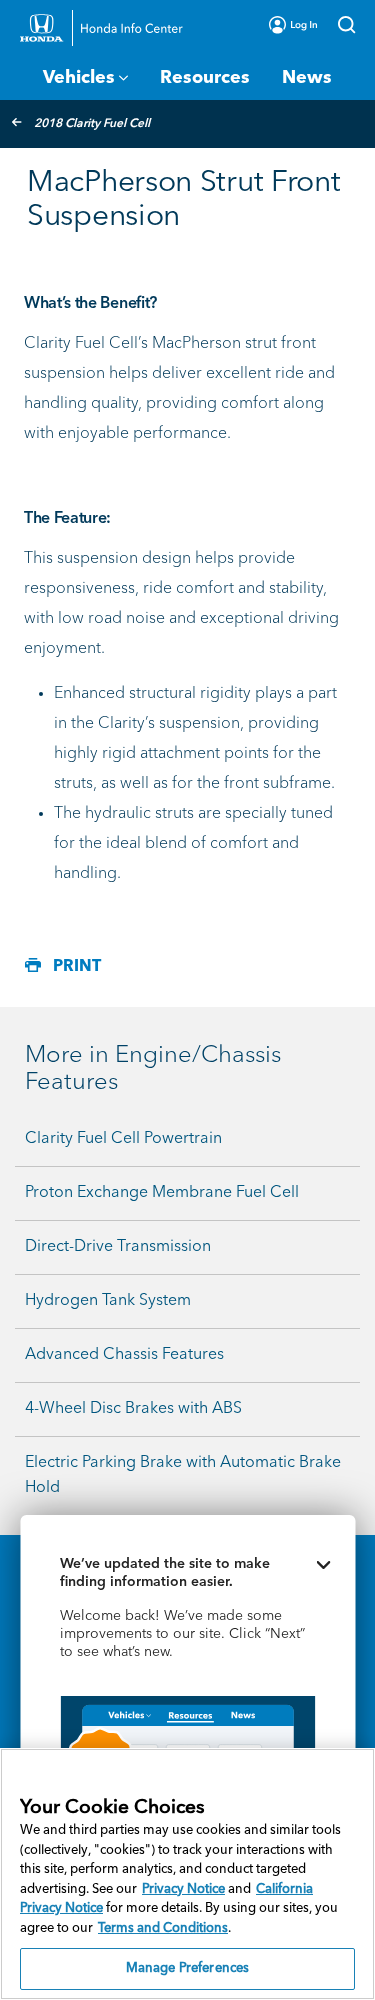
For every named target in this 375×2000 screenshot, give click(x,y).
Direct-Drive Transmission (118, 1247)
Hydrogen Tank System (108, 1301)
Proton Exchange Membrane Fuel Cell (162, 1193)
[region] (187, 1874)
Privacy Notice (183, 1889)
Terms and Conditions (163, 1928)
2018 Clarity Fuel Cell (92, 124)
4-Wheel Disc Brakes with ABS (133, 1409)
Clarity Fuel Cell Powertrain (123, 1139)
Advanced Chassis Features (124, 1355)
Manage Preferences (187, 1968)
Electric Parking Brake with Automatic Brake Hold (183, 1475)
